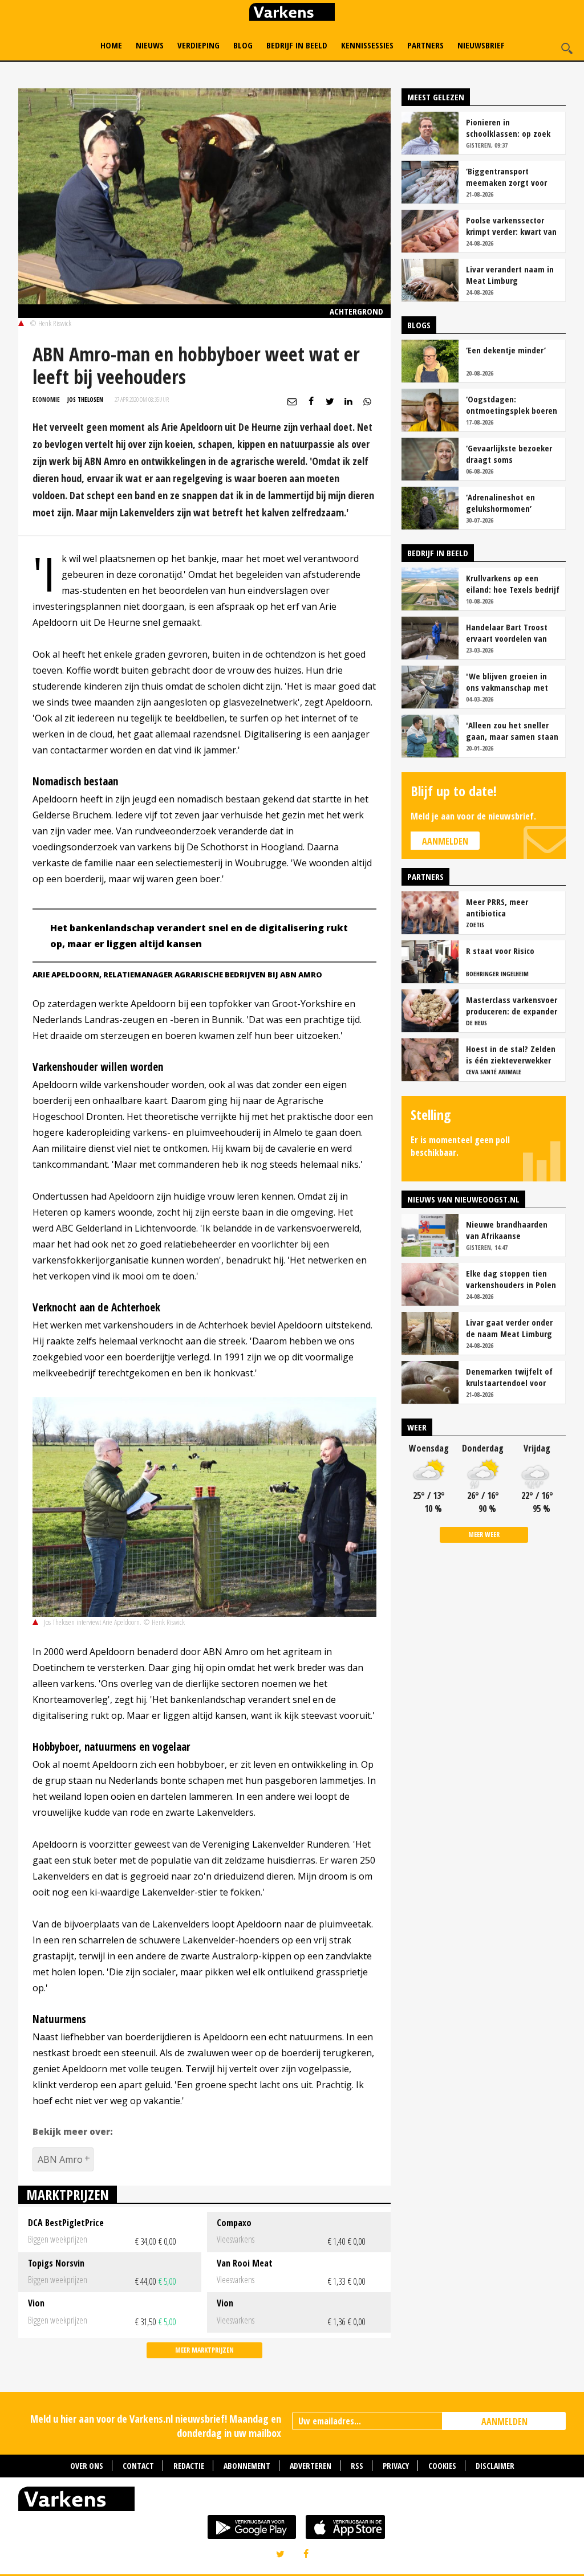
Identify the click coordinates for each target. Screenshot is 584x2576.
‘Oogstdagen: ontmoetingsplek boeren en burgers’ (512, 405)
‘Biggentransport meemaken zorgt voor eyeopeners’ (506, 177)
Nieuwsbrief (481, 45)
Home (111, 45)
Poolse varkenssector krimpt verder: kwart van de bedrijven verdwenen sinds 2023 (511, 226)
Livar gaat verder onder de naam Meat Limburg (509, 1328)
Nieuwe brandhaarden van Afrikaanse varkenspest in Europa (507, 1230)
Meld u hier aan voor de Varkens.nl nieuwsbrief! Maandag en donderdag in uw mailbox (156, 2426)
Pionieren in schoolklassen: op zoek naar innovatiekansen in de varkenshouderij (510, 128)
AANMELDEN (504, 2422)
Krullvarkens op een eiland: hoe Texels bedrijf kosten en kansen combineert (513, 584)
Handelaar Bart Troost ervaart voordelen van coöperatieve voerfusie (508, 633)
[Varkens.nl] (292, 2501)
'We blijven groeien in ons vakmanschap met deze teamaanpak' (507, 682)
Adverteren (311, 2466)
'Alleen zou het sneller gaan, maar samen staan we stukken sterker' (512, 731)
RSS (357, 2466)
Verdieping (198, 45)
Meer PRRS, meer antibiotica (497, 907)
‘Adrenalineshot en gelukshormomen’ (500, 503)
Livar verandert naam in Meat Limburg (510, 275)
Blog (243, 45)
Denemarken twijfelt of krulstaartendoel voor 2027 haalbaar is (509, 1377)
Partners (425, 45)
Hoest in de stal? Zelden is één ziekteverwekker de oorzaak (511, 1054)
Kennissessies (367, 45)
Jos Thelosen (85, 399)
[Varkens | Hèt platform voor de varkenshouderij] (292, 13)
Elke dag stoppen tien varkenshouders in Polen (511, 1279)
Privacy (396, 2466)
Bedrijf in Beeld (297, 45)
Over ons (87, 2466)
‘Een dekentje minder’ (506, 350)
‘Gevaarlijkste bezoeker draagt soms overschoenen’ (509, 454)
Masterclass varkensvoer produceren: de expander (512, 1005)
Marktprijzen (68, 2194)
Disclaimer (495, 2466)
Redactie (189, 2466)
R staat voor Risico (500, 951)
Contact (138, 2466)
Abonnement (247, 2466)
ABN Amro (60, 2159)
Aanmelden (445, 841)
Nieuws (150, 45)
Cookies (442, 2466)
